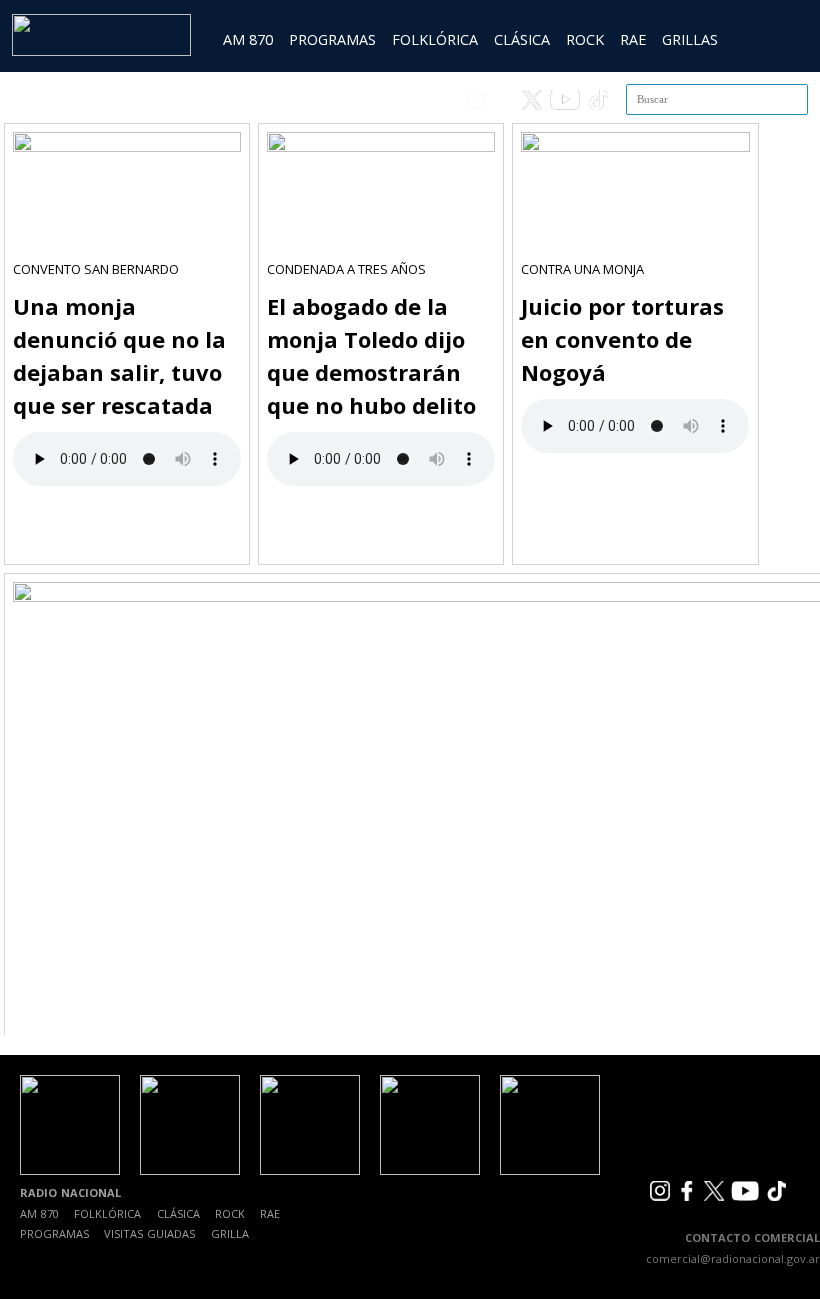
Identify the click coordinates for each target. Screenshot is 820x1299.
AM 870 (248, 39)
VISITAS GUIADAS (149, 1233)
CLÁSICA (522, 39)
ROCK (585, 39)
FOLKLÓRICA (435, 39)
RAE (633, 39)
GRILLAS (690, 39)
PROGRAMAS (332, 39)
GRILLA (230, 1233)
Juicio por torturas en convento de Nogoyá (622, 339)
